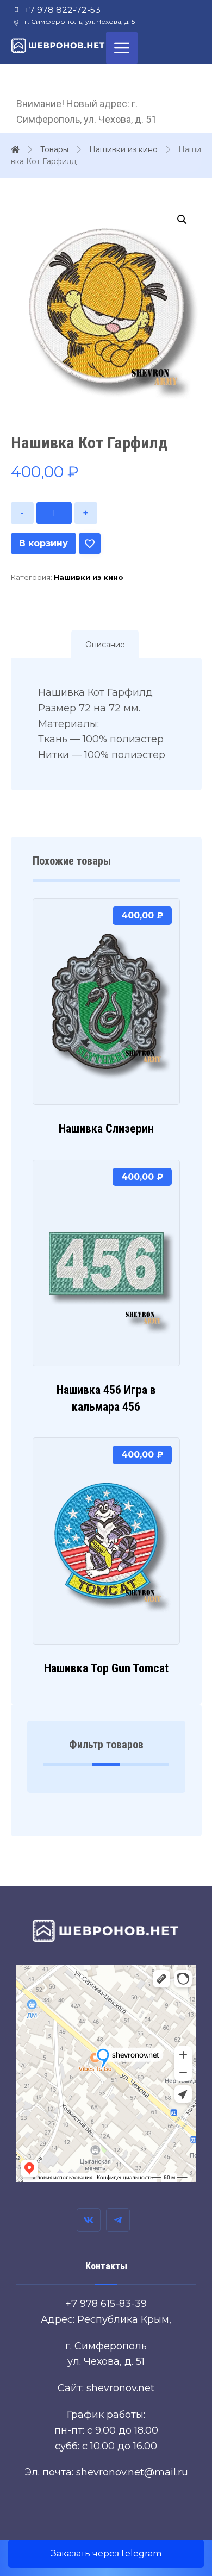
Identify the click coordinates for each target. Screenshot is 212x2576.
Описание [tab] (105, 645)
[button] (182, 220)
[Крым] (58, 45)
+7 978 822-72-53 (63, 10)
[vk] (89, 2220)
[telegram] (118, 2220)
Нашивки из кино (89, 577)
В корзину (43, 543)
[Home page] (15, 149)
